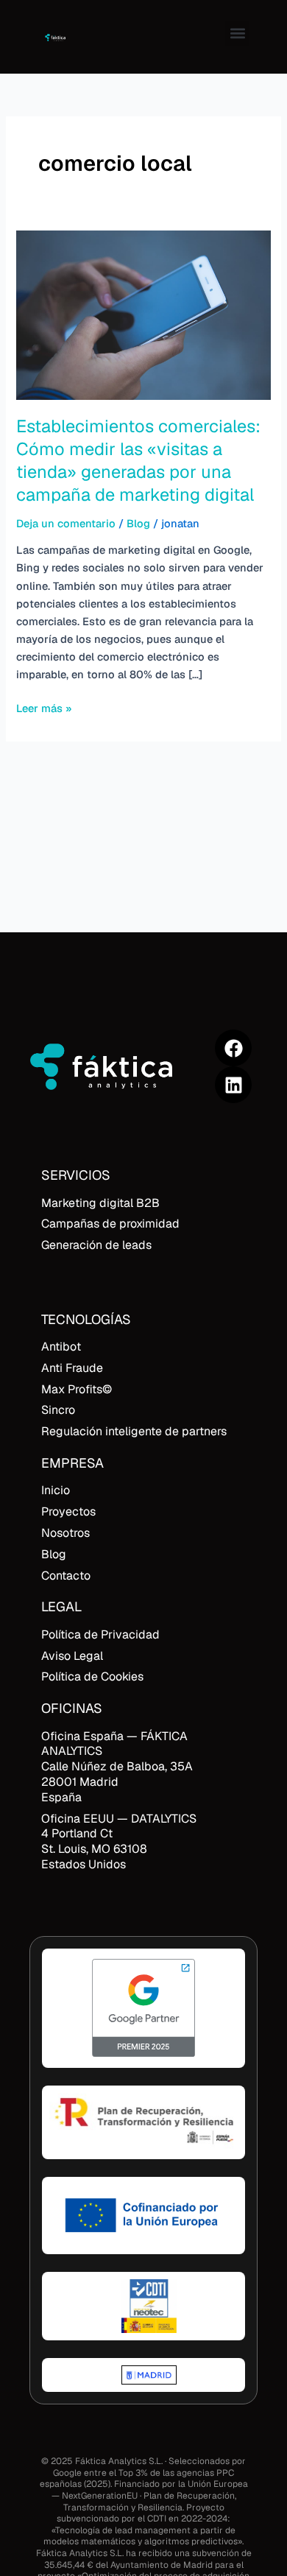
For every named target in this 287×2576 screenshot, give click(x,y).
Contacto (66, 1576)
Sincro (58, 1410)
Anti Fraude (72, 1368)
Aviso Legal (72, 1656)
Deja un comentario (66, 523)
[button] (237, 34)
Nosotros (65, 1533)
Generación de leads (96, 1245)
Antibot (61, 1347)
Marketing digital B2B (100, 1203)
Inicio (56, 1490)
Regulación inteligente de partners (134, 1431)
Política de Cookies (92, 1676)
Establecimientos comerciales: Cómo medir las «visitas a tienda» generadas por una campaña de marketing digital (138, 460)
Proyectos (68, 1512)
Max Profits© (77, 1389)
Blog (138, 523)
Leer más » (44, 707)
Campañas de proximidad (110, 1224)
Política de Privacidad (100, 1634)
